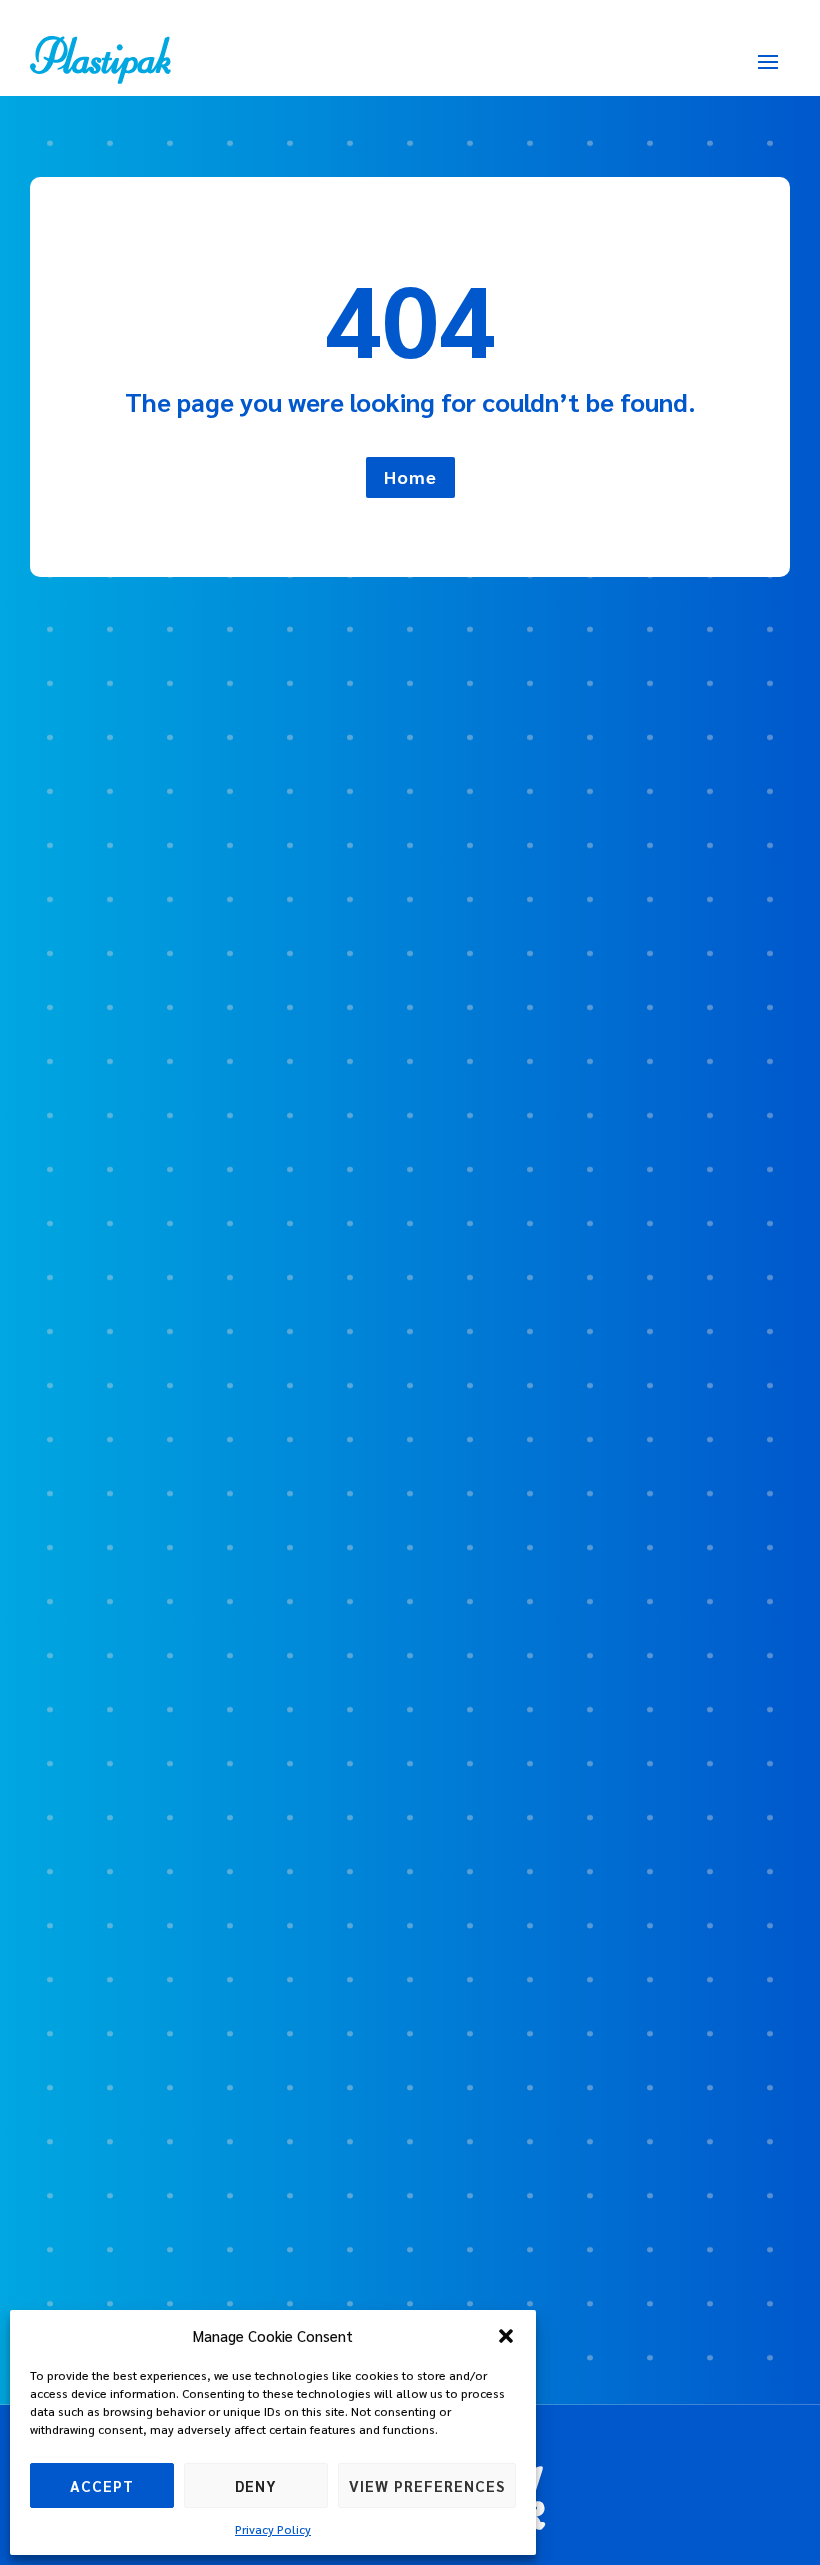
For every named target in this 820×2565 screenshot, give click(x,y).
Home (410, 476)
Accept (102, 2485)
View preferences (427, 2485)
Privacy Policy (273, 2529)
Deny (256, 2485)
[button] (506, 2336)
